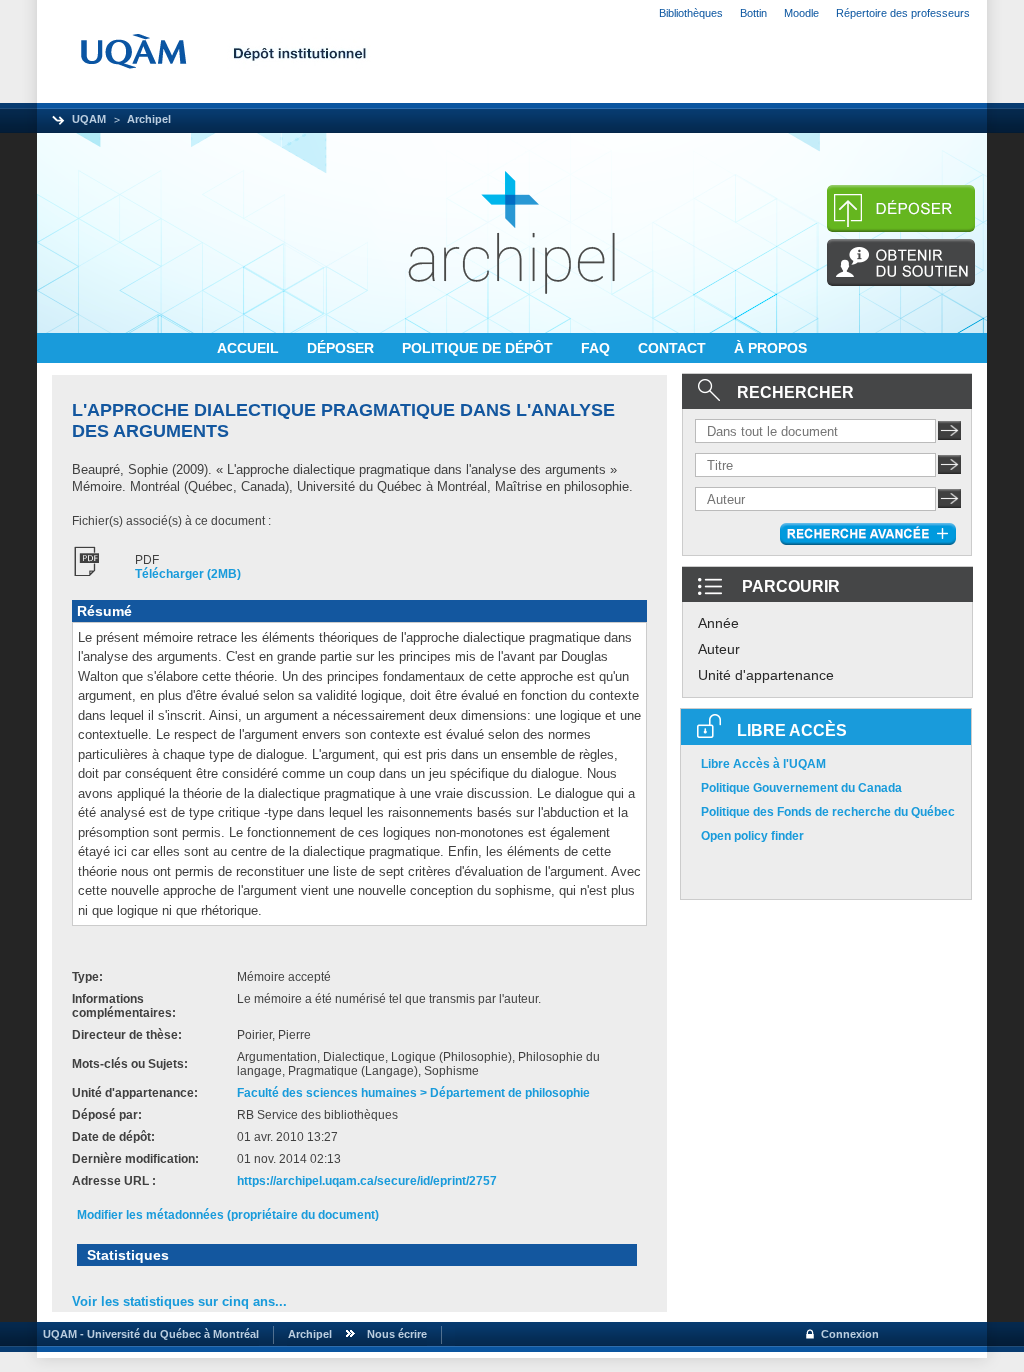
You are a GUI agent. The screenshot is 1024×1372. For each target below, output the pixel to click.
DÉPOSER (342, 348)
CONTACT (674, 348)
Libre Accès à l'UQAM (763, 764)
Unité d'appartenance (766, 675)
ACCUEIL (250, 348)
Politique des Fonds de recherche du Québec (828, 812)
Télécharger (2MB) (188, 574)
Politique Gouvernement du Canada (801, 788)
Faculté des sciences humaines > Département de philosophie (413, 1093)
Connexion (850, 1334)
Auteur (719, 649)
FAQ (597, 348)
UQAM (89, 119)
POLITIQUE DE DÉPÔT (479, 348)
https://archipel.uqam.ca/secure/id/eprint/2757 (367, 1181)
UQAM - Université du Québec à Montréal (148, 1334)
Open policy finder (752, 836)
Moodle (801, 13)
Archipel (149, 119)
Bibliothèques (691, 13)
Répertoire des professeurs (903, 13)
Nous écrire (397, 1334)
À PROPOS (770, 348)
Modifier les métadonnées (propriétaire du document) (228, 1215)
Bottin (753, 13)
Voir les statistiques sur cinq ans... (179, 1301)
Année (718, 623)
